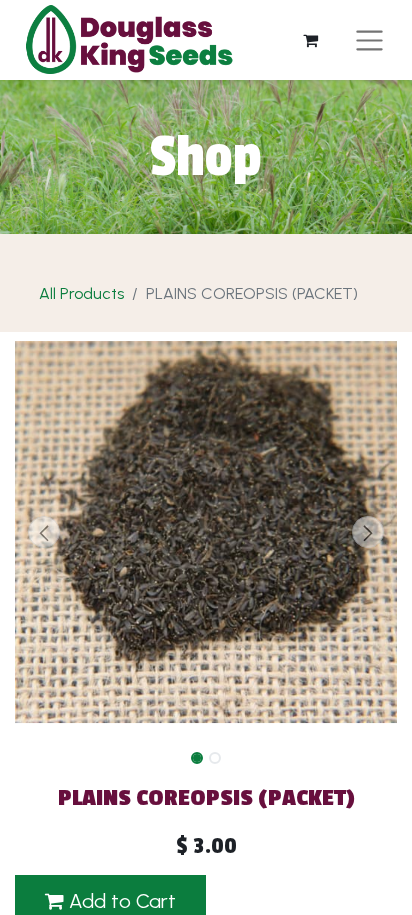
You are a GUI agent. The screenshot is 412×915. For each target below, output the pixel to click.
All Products (81, 293)
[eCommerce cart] (311, 40)
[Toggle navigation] (369, 39)
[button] (43, 532)
